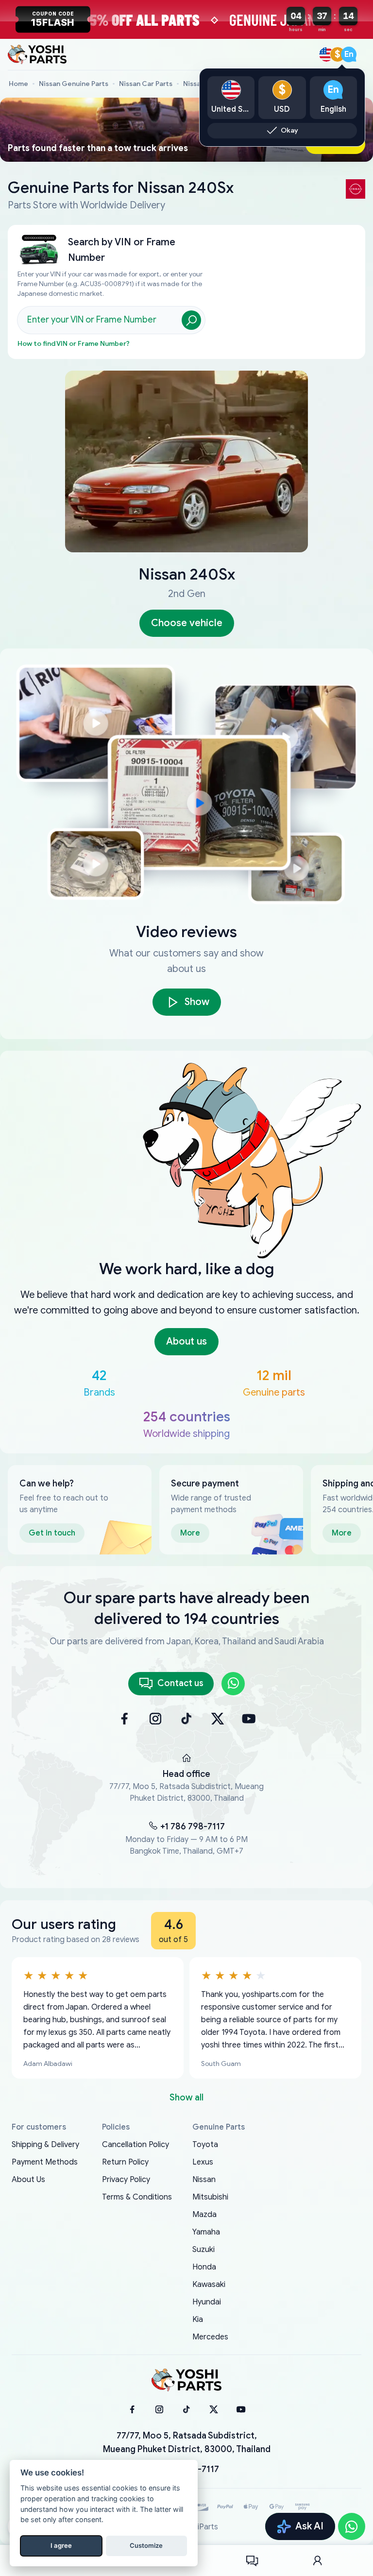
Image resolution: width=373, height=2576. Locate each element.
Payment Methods (45, 2162)
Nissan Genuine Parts (74, 84)
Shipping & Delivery (45, 2145)
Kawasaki (209, 2285)
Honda (204, 2267)
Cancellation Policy (136, 2145)
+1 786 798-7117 (193, 1826)
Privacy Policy (126, 2180)
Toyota (205, 2145)
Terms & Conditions (137, 2197)
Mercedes (210, 2337)
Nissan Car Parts (146, 84)
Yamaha (206, 2232)
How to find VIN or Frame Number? (74, 344)
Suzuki (203, 2250)
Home (18, 84)
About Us (28, 2180)
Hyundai (207, 2302)
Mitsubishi (210, 2197)
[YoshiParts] (186, 2380)
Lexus (203, 2162)
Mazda (204, 2215)
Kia (198, 2320)
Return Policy (125, 2162)
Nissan (204, 2180)
